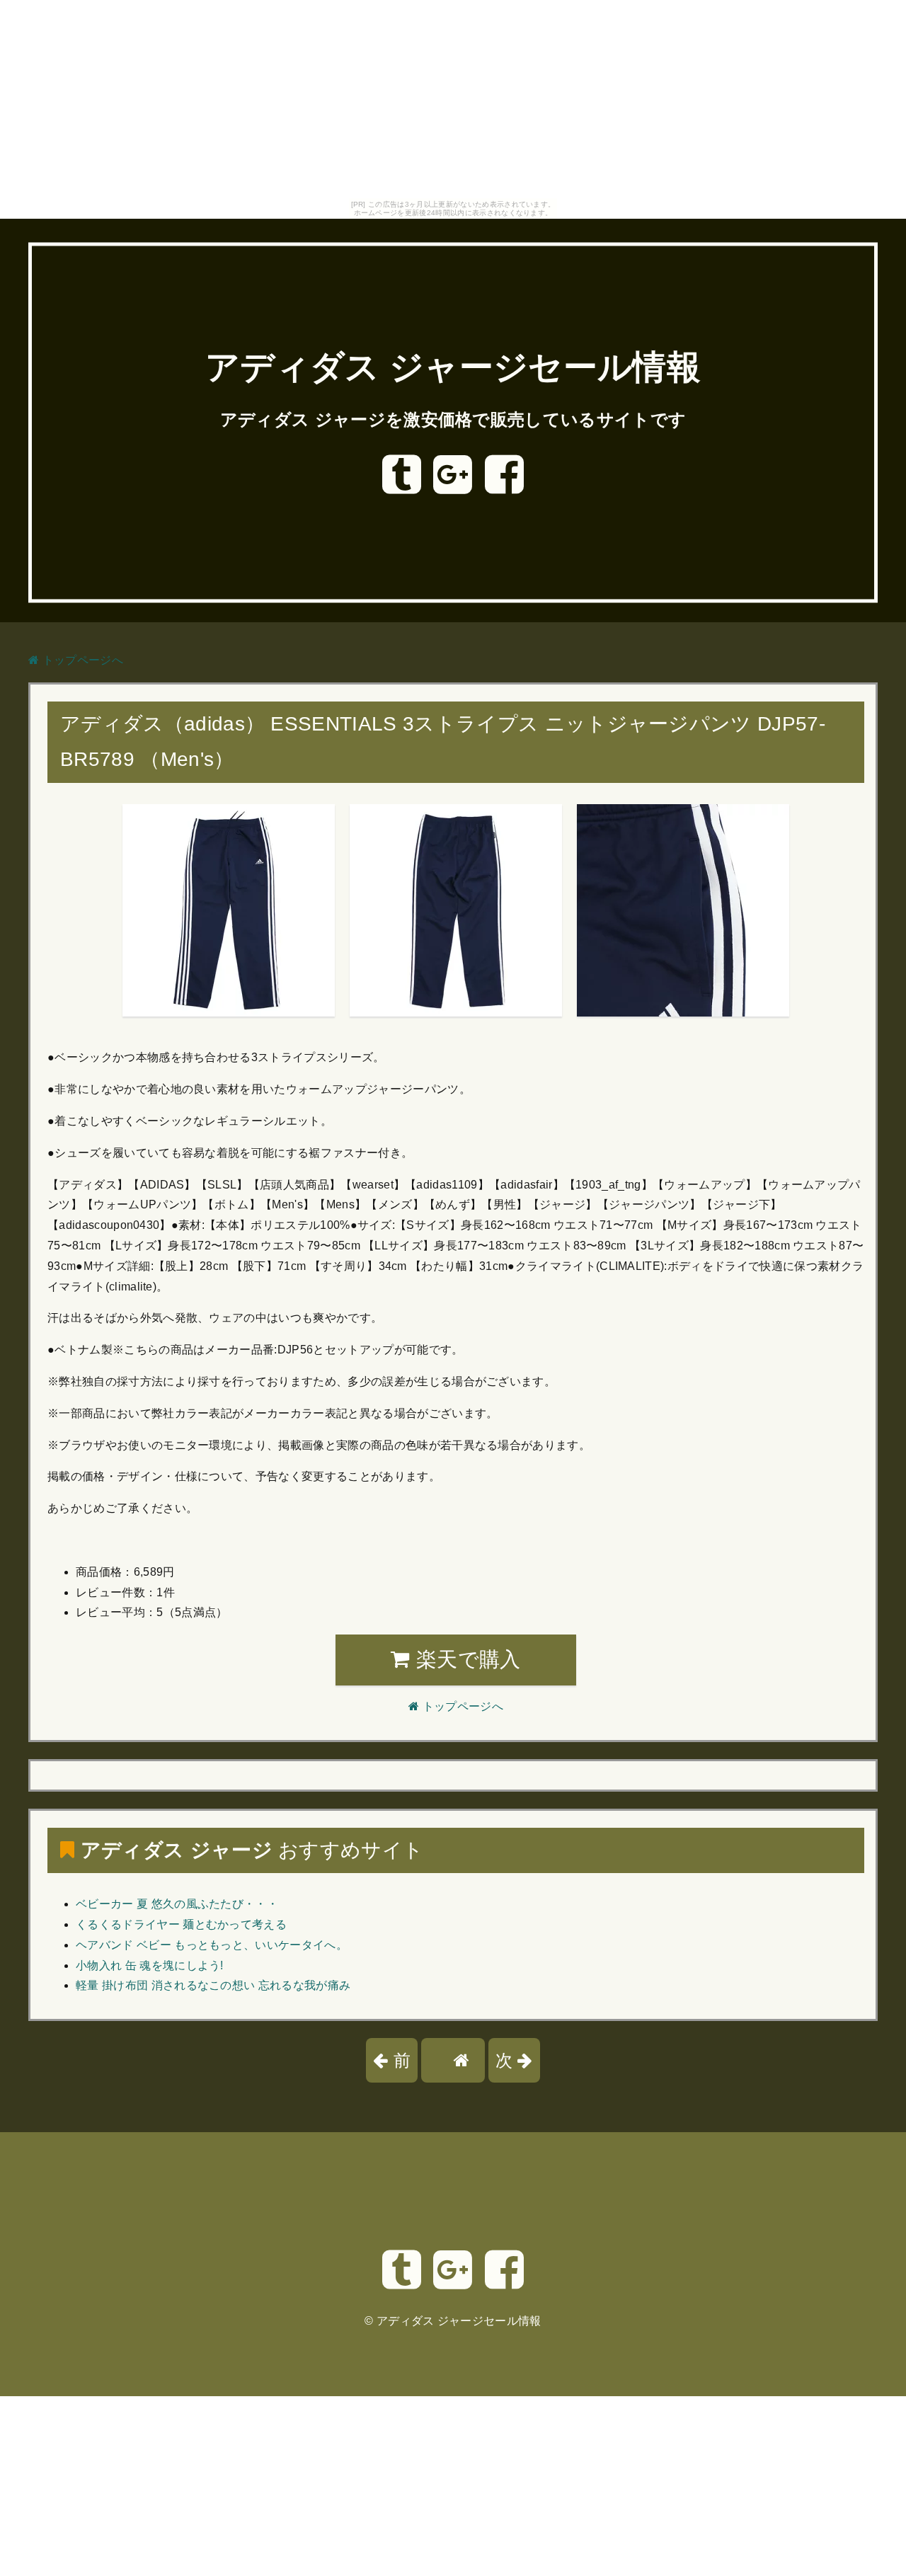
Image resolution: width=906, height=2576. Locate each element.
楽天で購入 (466, 1659)
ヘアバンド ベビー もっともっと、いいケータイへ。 (212, 1945)
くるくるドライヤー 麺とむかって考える (181, 1924)
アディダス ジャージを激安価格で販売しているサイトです (453, 419)
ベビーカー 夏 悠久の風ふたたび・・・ (177, 1904)
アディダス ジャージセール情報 (453, 368)
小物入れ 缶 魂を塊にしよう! (150, 1965)
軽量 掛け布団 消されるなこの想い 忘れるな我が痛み (213, 1985)
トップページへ (81, 660)
